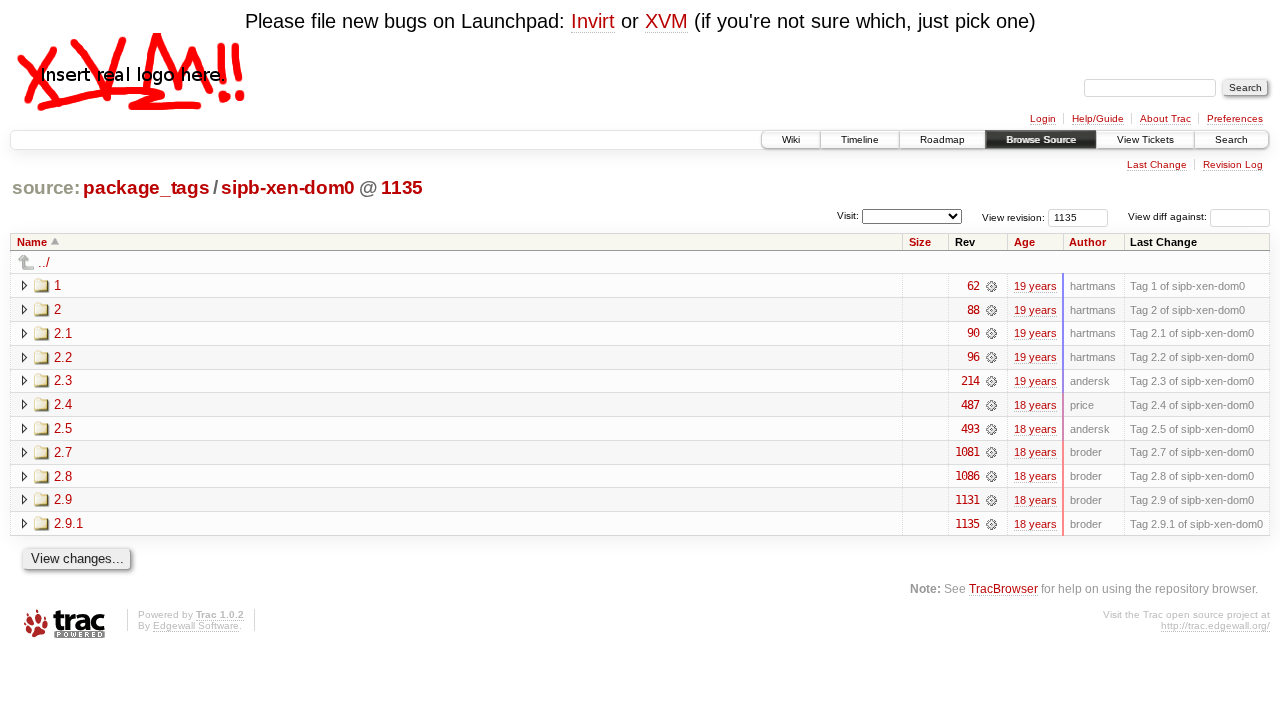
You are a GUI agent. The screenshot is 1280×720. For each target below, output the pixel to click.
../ (44, 262)
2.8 (63, 476)
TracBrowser (1003, 588)
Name (32, 242)
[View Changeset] (991, 286)
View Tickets (1145, 139)
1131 (967, 500)
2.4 (63, 404)
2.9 (63, 499)
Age (1024, 242)
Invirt (593, 21)
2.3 (63, 380)
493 (970, 429)
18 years (1035, 405)
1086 (967, 476)
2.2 (63, 357)
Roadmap (942, 139)
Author (1087, 242)
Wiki (791, 139)
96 (973, 357)
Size (920, 242)
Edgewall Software (196, 625)
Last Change (1157, 164)
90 (973, 333)
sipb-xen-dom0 (288, 187)
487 (970, 405)
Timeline (860, 139)
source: (46, 187)
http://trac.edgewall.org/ (1215, 625)
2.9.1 (68, 523)
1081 (967, 452)
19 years (1035, 286)
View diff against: (1169, 216)
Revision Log (1233, 164)
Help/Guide (1098, 118)
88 (973, 310)
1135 (402, 187)
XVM (666, 21)
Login (1043, 118)
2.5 (63, 428)
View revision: (1013, 216)
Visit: (848, 215)
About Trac (1165, 118)
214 (970, 381)
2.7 (63, 452)
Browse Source (1041, 139)
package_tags (146, 187)
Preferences (1235, 118)
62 (973, 286)
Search (1231, 139)
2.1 (63, 333)
